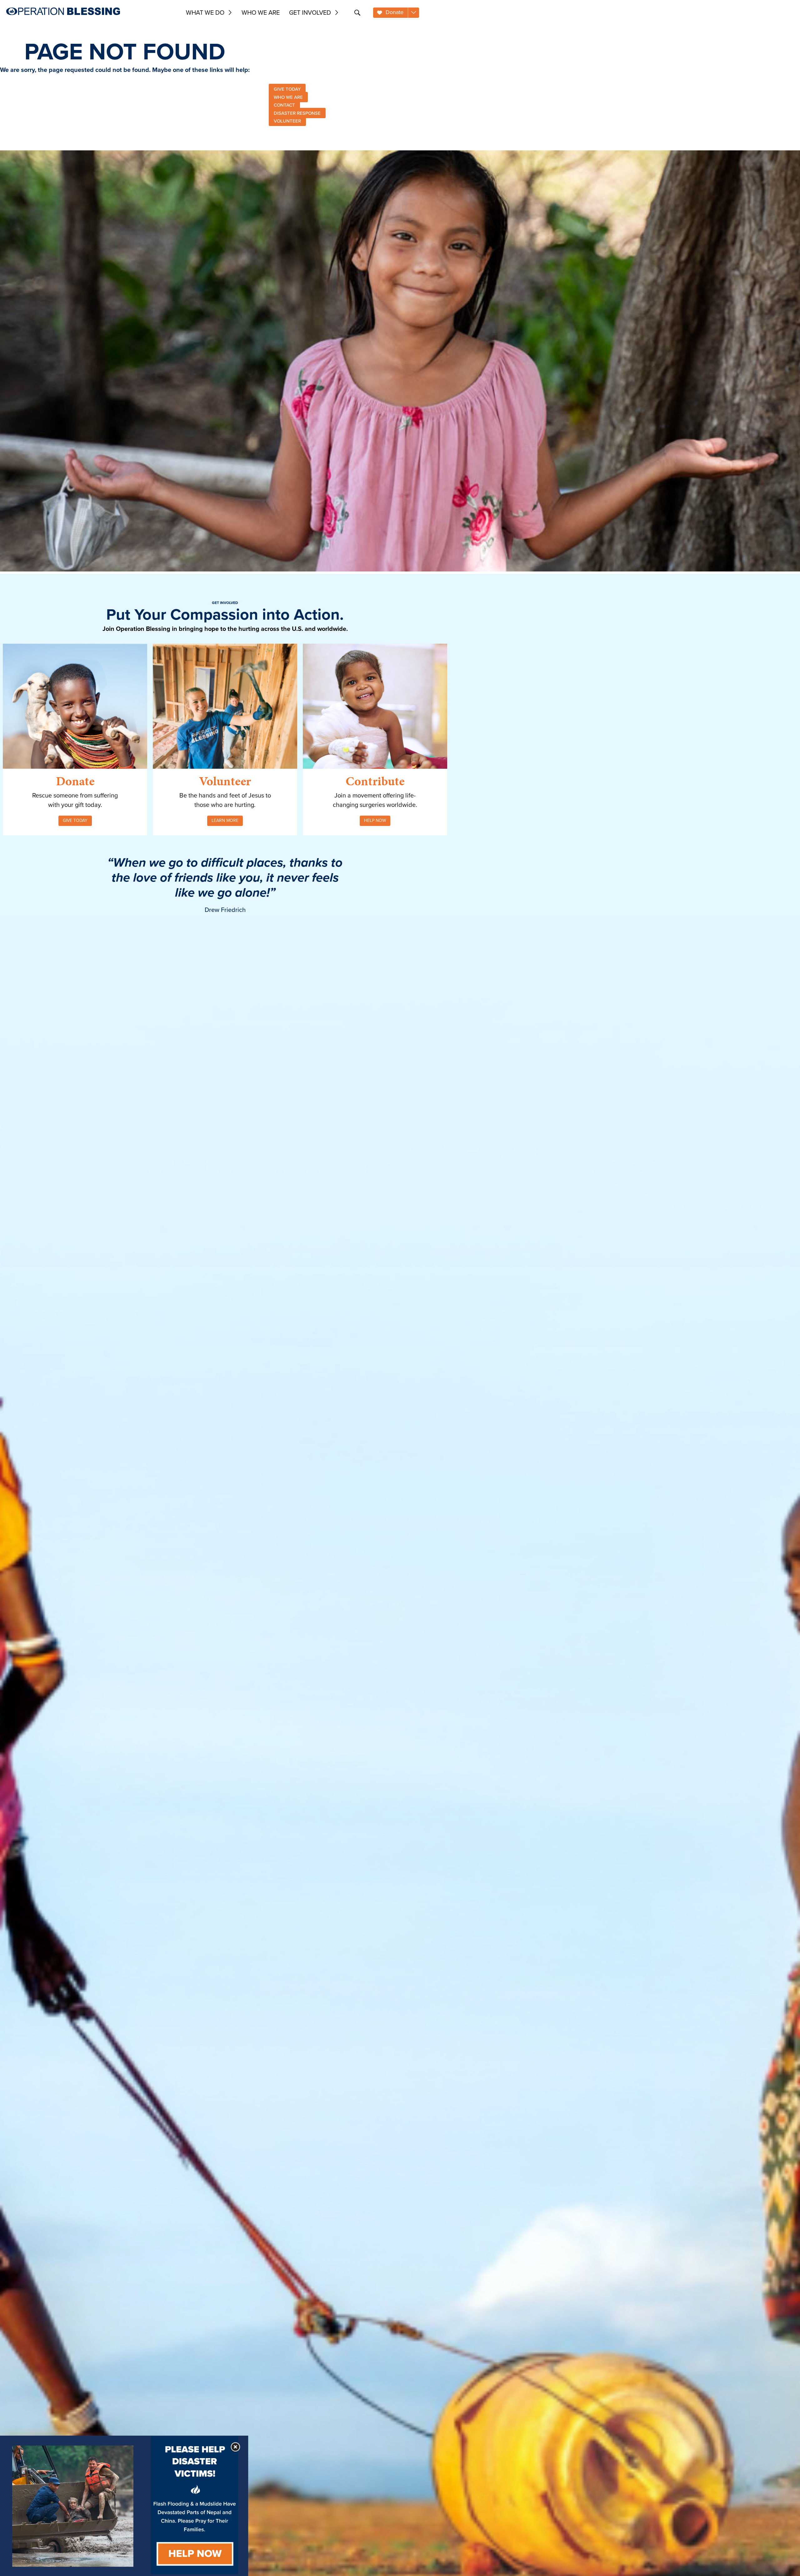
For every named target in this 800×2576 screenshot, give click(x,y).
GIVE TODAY (287, 89)
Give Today (75, 820)
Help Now (375, 820)
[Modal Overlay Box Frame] (124, 2506)
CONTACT (284, 105)
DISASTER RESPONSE (297, 113)
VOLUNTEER (287, 121)
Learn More (225, 820)
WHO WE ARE (288, 97)
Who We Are (261, 13)
